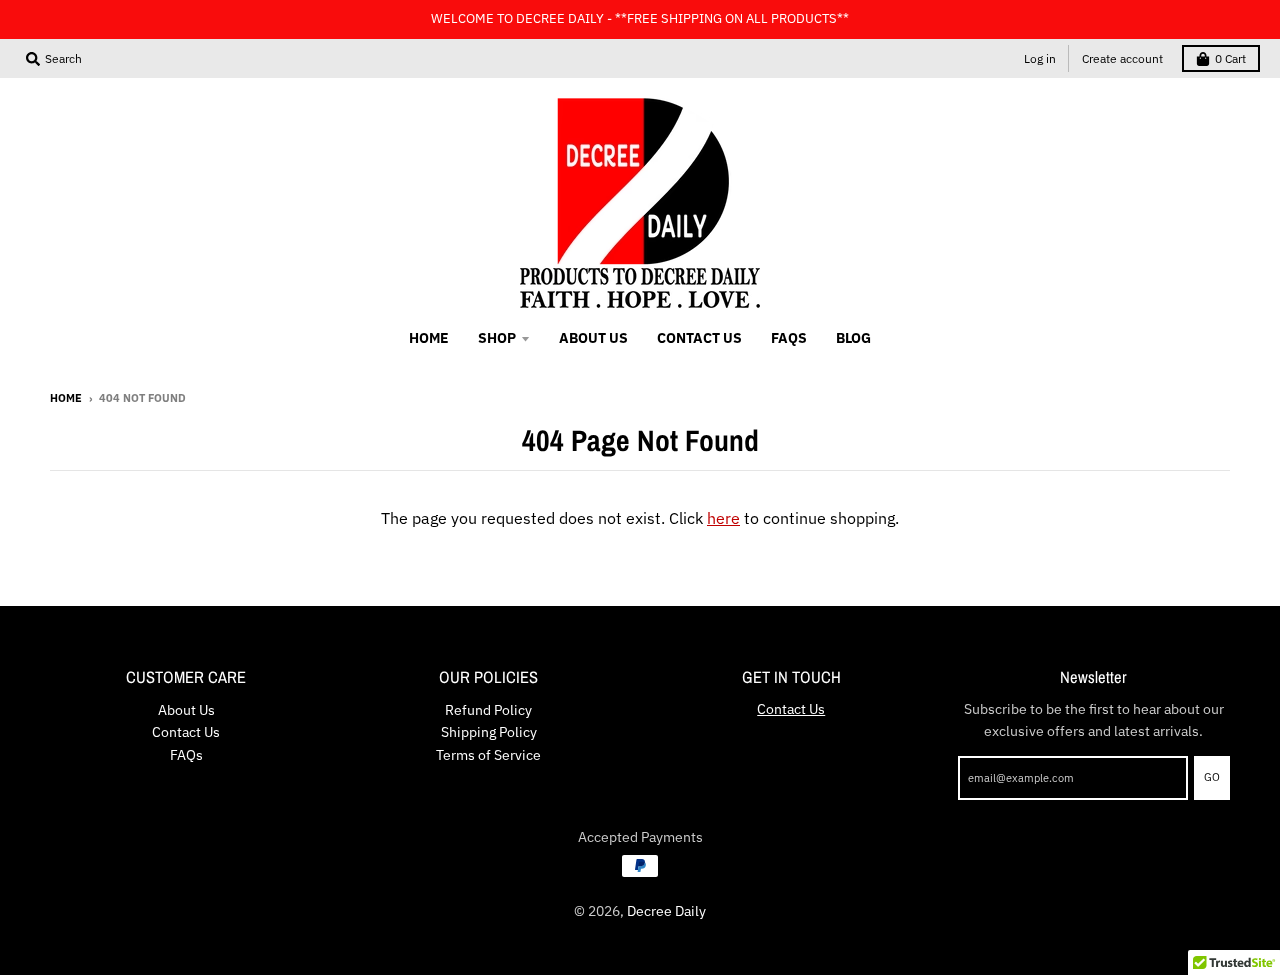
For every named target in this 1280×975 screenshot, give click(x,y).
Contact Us (186, 732)
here (723, 518)
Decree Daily (666, 911)
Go (1212, 777)
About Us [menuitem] (593, 338)
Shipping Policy (489, 732)
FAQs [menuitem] (789, 338)
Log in (1040, 58)
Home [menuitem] (429, 338)
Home (66, 398)
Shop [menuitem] (497, 338)
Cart (1230, 58)
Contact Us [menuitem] (699, 338)
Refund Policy (488, 710)
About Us (186, 710)
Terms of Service (488, 755)
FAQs (186, 755)
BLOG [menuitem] (853, 338)
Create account (1122, 58)
